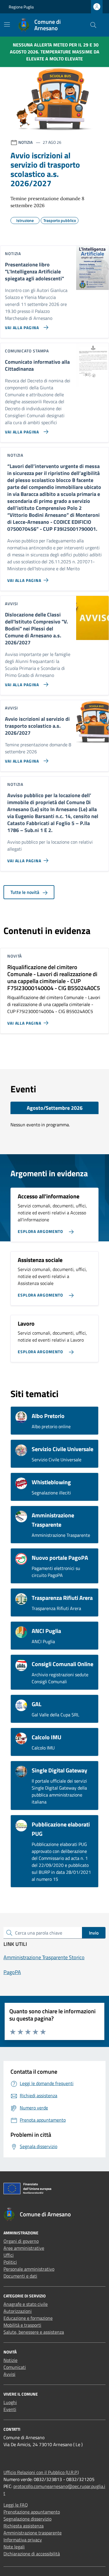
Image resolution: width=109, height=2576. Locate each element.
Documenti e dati (20, 2276)
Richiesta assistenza (24, 2526)
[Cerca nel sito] (93, 25)
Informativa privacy (23, 2540)
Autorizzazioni (18, 2311)
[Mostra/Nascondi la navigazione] (7, 24)
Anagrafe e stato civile (26, 2304)
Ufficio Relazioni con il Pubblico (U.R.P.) (41, 2472)
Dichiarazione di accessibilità (32, 2554)
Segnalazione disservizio (27, 2519)
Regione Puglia (21, 7)
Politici (10, 2262)
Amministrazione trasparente (33, 2533)
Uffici (9, 2255)
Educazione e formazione (28, 2318)
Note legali (14, 2547)
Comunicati (15, 2367)
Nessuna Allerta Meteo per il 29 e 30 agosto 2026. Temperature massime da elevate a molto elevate (55, 52)
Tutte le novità (25, 892)
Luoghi (10, 2402)
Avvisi (9, 2374)
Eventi (10, 2409)
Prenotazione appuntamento (32, 2512)
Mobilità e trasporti (22, 2325)
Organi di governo (21, 2241)
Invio (94, 1933)
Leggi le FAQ (16, 2505)
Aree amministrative (24, 2248)
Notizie (10, 2360)
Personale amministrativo (29, 2269)
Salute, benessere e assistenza (34, 2332)
